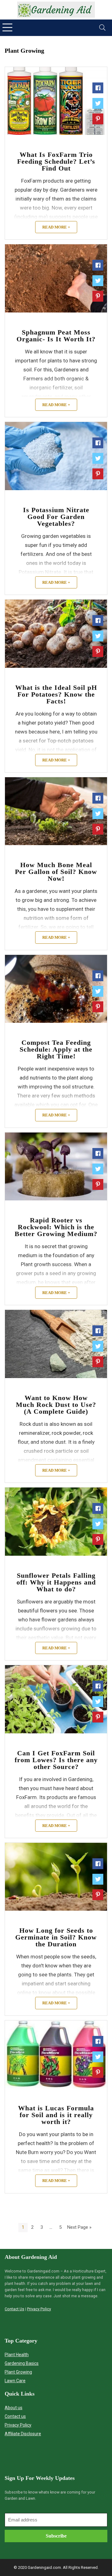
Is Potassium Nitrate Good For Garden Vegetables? (56, 517)
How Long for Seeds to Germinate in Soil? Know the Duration (56, 1937)
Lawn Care (15, 2381)
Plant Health (17, 2355)
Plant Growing (18, 2372)
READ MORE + (56, 227)
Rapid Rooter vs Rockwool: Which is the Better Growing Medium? (56, 1227)
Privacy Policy (39, 2309)
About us (14, 2408)
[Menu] (7, 28)
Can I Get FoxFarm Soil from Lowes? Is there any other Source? (56, 1760)
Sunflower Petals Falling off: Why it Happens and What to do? (56, 1582)
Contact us (15, 2416)
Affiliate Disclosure (23, 2434)
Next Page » (79, 2227)
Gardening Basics (22, 2363)
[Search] (102, 28)
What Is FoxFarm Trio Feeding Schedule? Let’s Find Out (56, 161)
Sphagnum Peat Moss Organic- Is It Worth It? (56, 336)
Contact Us (14, 2309)
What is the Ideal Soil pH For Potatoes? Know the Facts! (56, 694)
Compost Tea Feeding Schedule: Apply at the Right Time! (56, 1049)
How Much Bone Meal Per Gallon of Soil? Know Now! (56, 872)
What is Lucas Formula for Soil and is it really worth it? (56, 2115)
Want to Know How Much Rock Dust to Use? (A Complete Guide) (56, 1405)
